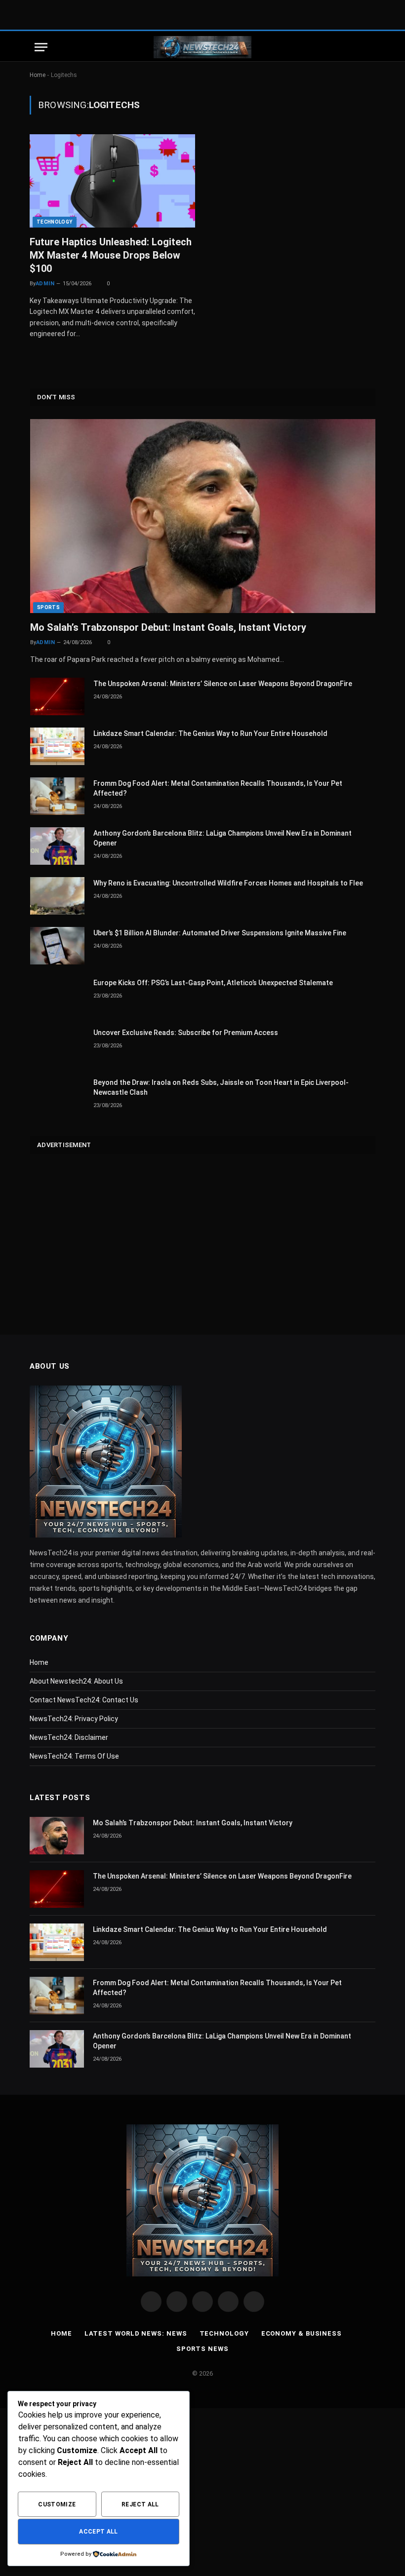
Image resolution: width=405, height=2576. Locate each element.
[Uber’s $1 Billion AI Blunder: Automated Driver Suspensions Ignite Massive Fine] (57, 946)
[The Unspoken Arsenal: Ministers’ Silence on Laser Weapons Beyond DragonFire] (57, 696)
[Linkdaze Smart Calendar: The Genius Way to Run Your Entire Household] (57, 746)
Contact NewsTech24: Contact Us (84, 1700)
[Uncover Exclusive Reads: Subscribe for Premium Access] (57, 1045)
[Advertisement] (203, 1236)
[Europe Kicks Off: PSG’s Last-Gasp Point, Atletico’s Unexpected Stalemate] (57, 996)
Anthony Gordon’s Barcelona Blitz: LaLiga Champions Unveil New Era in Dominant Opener (223, 838)
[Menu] (41, 47)
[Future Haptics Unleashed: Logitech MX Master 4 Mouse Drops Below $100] (112, 181)
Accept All (99, 2532)
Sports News (202, 2349)
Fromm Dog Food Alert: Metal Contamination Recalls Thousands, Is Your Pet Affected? (218, 788)
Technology (55, 222)
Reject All (140, 2504)
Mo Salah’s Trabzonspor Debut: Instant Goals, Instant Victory (168, 627)
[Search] (365, 47)
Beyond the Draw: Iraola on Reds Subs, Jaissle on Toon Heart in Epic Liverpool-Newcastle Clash (221, 1087)
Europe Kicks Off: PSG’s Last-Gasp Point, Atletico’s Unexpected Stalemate (213, 983)
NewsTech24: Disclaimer (69, 1737)
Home (38, 75)
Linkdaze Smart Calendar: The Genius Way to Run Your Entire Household (210, 733)
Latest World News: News (136, 2333)
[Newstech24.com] (202, 47)
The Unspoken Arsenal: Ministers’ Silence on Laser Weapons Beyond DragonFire (223, 684)
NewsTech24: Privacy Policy (74, 1719)
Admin (45, 284)
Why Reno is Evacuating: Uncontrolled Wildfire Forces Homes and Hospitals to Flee (228, 883)
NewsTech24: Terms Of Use (74, 1756)
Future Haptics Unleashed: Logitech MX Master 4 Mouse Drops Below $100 (111, 255)
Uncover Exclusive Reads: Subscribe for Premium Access (186, 1033)
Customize (57, 2504)
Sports (48, 607)
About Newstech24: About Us (76, 1681)
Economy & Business (302, 2333)
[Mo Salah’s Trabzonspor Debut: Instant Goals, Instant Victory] (203, 516)
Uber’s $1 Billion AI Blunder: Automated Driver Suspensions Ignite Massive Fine (220, 933)
